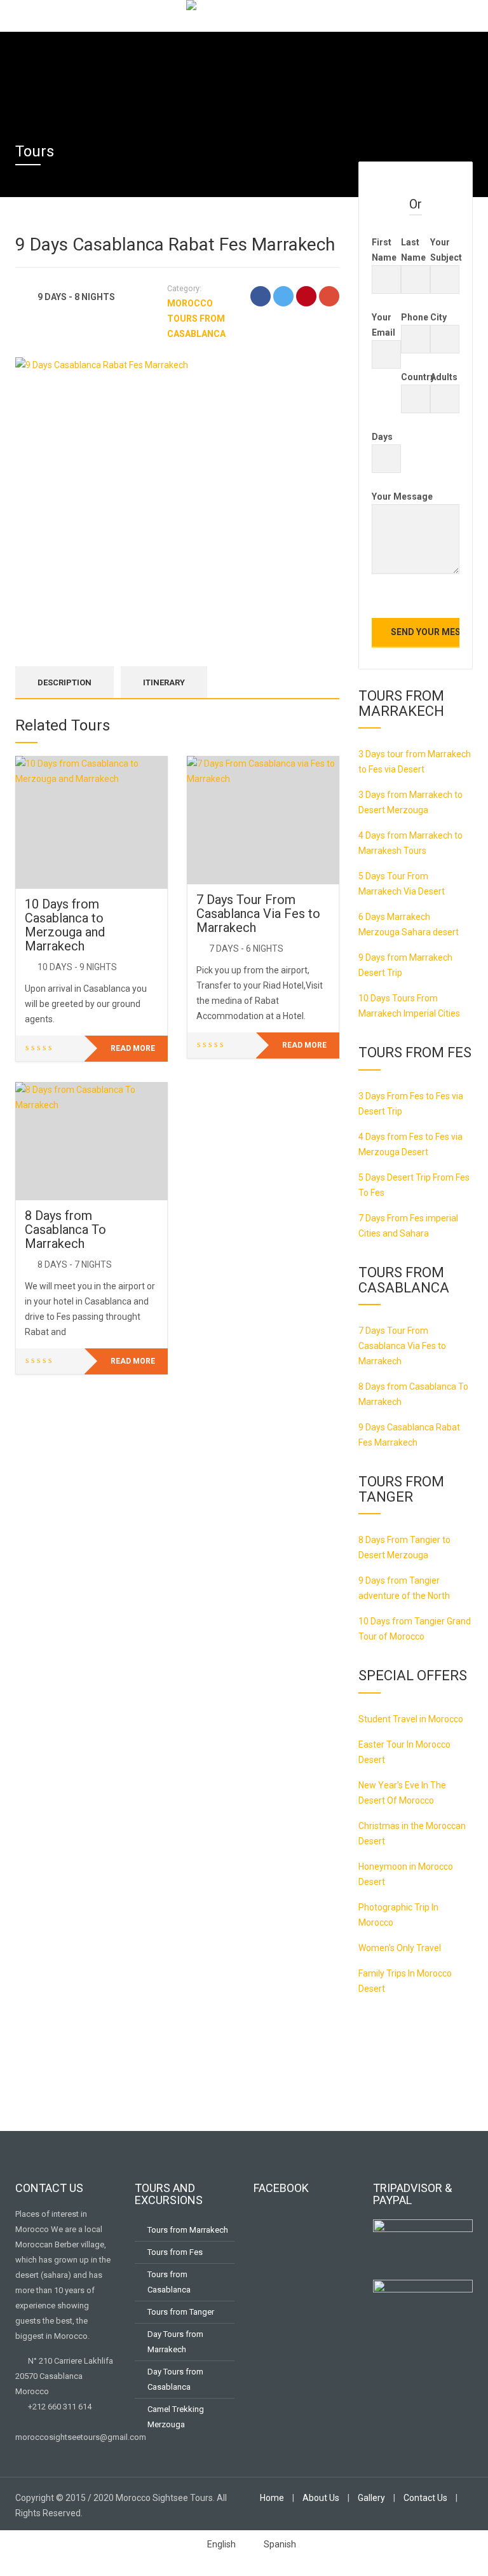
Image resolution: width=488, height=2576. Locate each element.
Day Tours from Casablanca (175, 2379)
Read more (133, 1048)
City (438, 317)
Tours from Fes (175, 2252)
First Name (384, 250)
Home (272, 2498)
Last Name (413, 250)
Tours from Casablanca (169, 2282)
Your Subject (445, 250)
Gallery (371, 2498)
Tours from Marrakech (188, 2230)
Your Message (402, 497)
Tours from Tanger (181, 2312)
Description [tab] (64, 682)
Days (382, 437)
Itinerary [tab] (164, 682)
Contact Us (425, 2498)
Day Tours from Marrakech (175, 2342)
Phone (415, 317)
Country (416, 377)
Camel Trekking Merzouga (176, 2417)
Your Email (383, 325)
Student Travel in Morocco (411, 1719)
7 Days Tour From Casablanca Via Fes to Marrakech (258, 914)
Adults (444, 377)
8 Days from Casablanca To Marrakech (65, 1230)
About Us (321, 2498)
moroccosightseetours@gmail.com (81, 2437)
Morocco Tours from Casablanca (196, 319)
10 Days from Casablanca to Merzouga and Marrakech (65, 925)
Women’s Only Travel (400, 1948)
